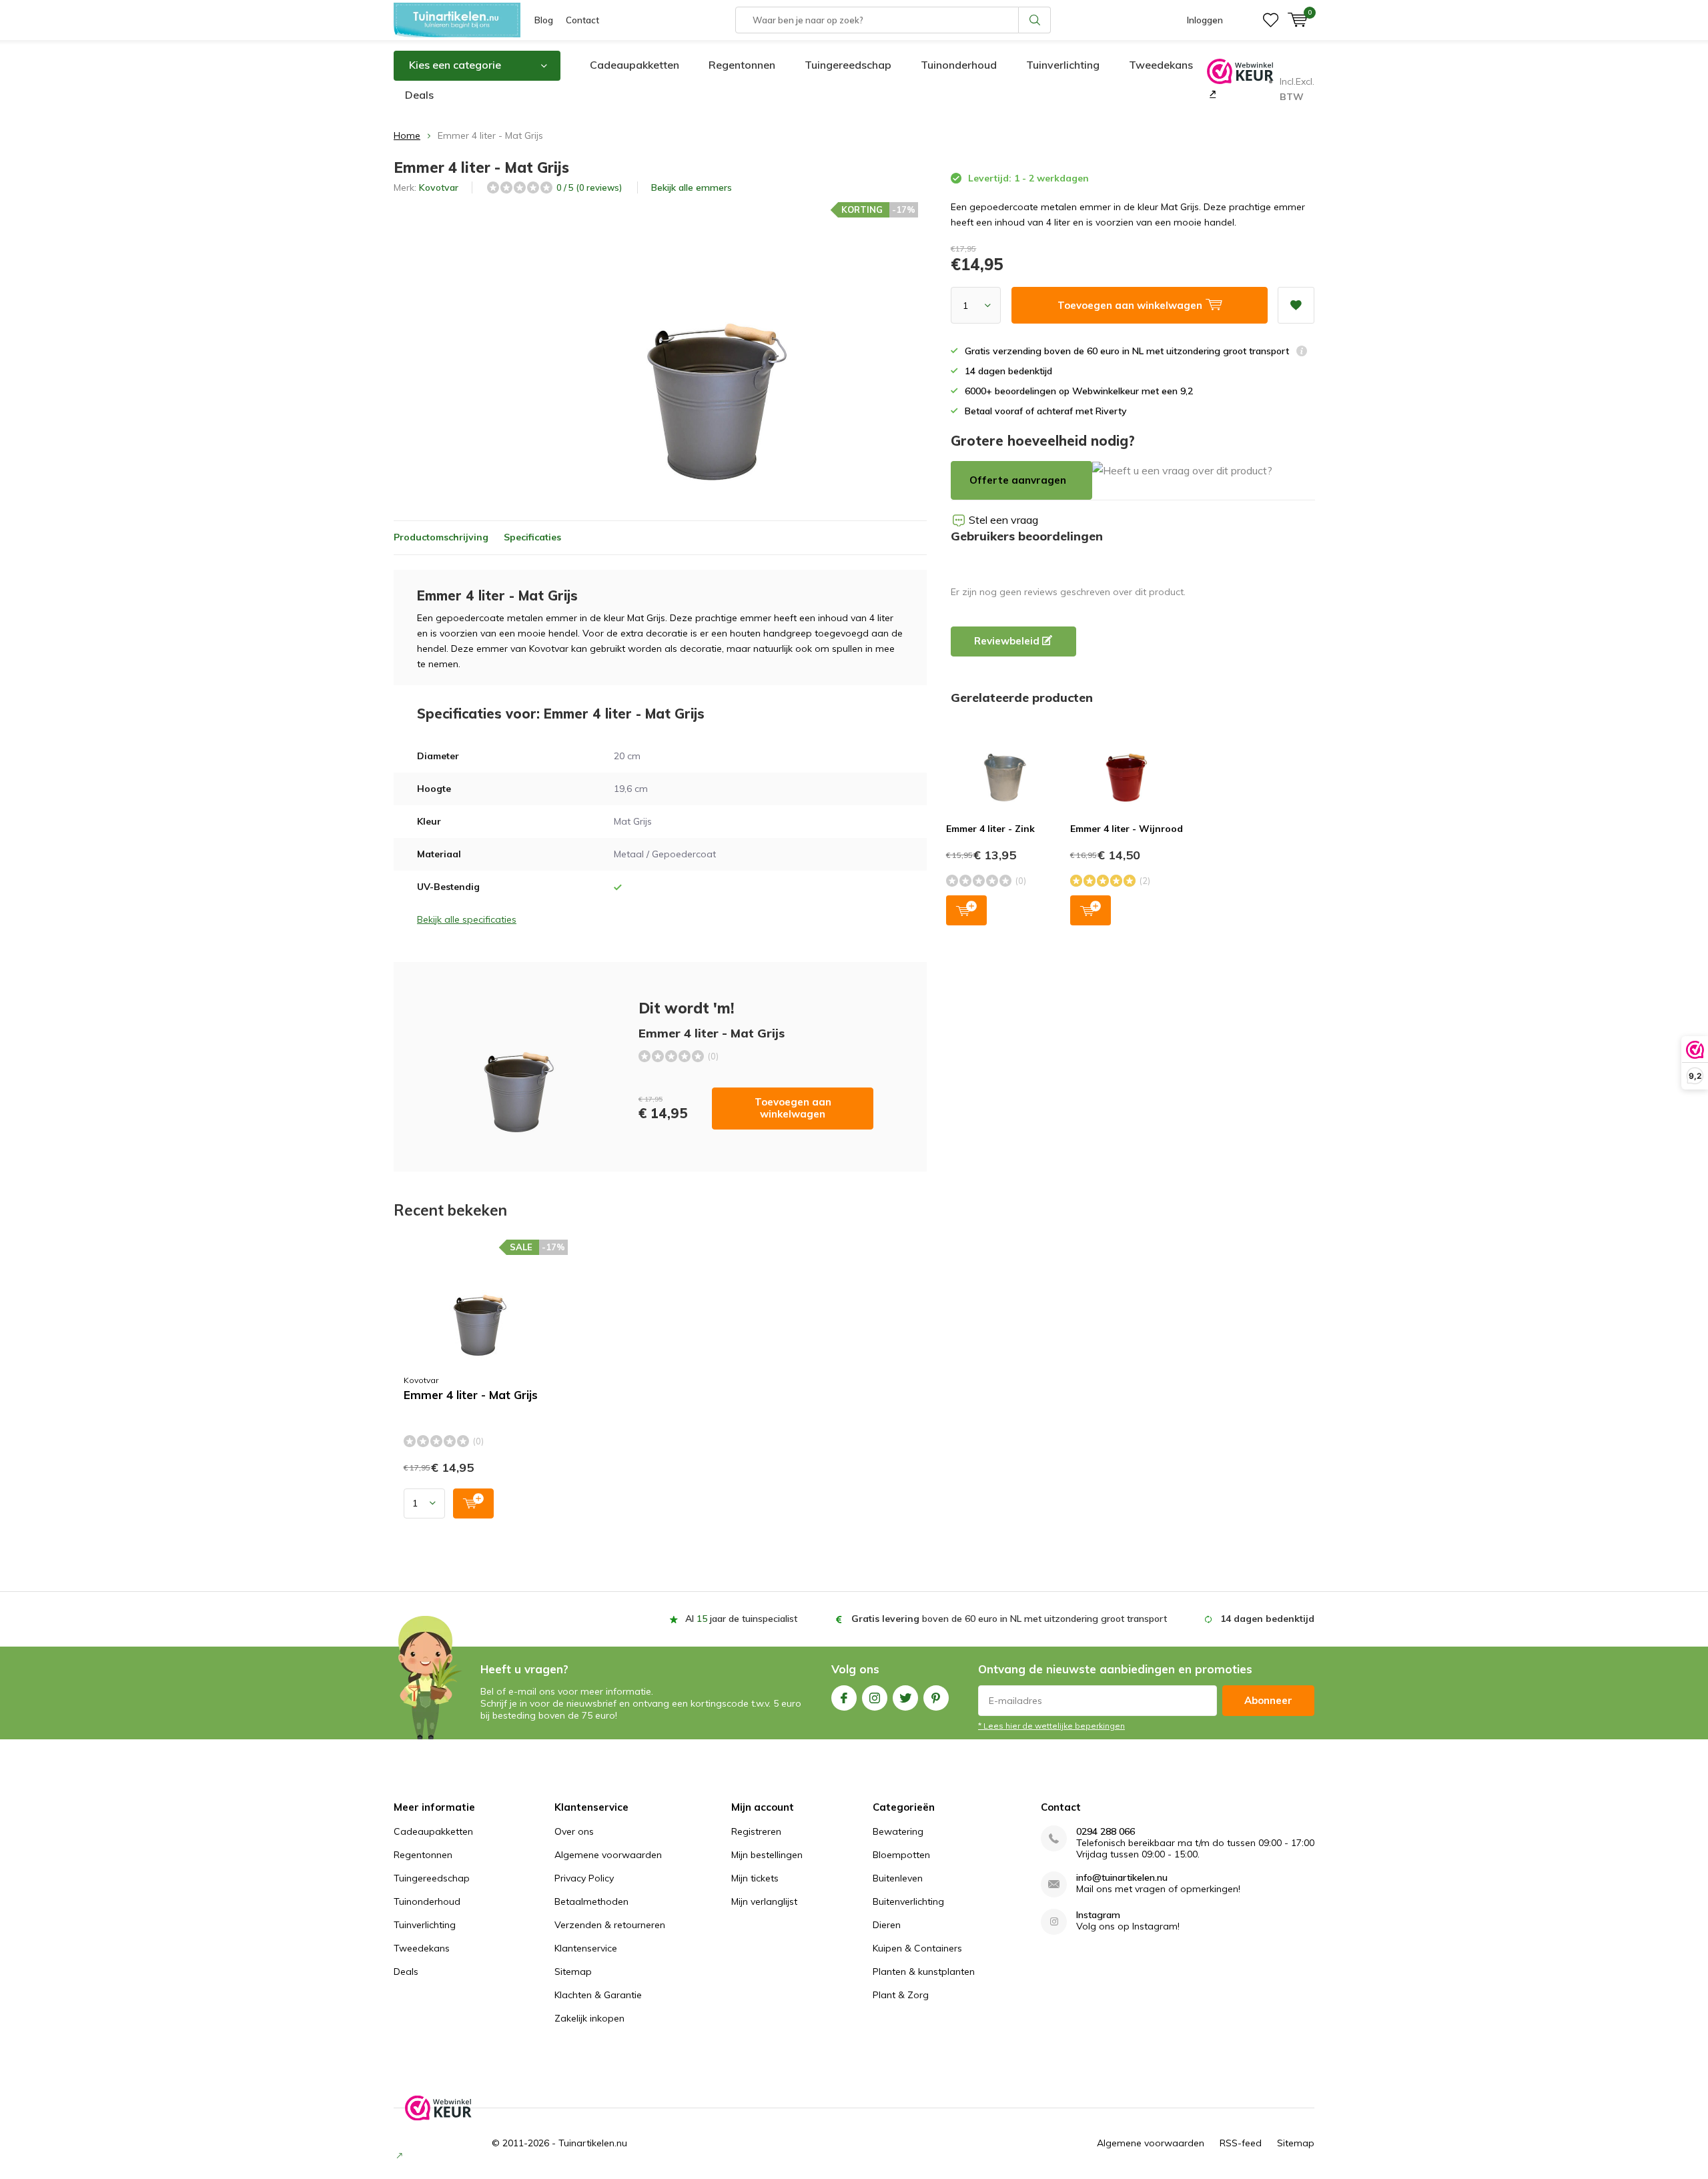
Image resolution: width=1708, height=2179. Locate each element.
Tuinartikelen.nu (593, 2143)
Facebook (844, 1698)
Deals (419, 95)
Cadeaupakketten (634, 65)
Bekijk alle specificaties (467, 919)
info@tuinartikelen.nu (1122, 1878)
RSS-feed (1241, 2143)
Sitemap (573, 1972)
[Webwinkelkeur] (1211, 93)
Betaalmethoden (591, 1901)
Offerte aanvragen (1018, 480)
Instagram (875, 1698)
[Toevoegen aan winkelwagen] (473, 1503)
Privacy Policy (584, 1878)
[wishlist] (1271, 20)
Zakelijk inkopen (589, 2018)
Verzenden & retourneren (610, 1925)
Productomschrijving (441, 537)
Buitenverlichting (908, 1901)
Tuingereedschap (848, 65)
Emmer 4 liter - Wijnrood (1127, 829)
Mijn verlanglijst (764, 1901)
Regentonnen (742, 65)
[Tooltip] (1302, 353)
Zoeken (1035, 20)
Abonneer (1268, 1700)
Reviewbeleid (1008, 641)
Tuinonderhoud (959, 65)
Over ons (574, 1831)
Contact (582, 20)
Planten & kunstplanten (924, 1972)
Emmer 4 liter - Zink (990, 829)
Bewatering (898, 1831)
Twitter (905, 1698)
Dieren (887, 1925)
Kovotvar (439, 187)
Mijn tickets (755, 1878)
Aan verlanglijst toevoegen (1296, 305)
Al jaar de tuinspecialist (741, 1619)
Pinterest (936, 1698)
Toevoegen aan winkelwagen (793, 1108)
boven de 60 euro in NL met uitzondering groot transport (1009, 1619)
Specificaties (532, 537)
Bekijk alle (692, 187)
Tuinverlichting (1063, 65)
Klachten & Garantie (598, 1995)
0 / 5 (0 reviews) (589, 187)
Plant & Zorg (901, 1995)
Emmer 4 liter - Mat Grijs (471, 1395)
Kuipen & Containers (917, 1948)
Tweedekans (1161, 65)
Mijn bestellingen (767, 1855)
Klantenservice (586, 1948)
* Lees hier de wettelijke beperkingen (1051, 1726)
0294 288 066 (1106, 1832)
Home (407, 135)
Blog (544, 20)
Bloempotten (901, 1855)
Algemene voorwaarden (608, 1855)
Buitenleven (898, 1878)
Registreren (756, 1831)
